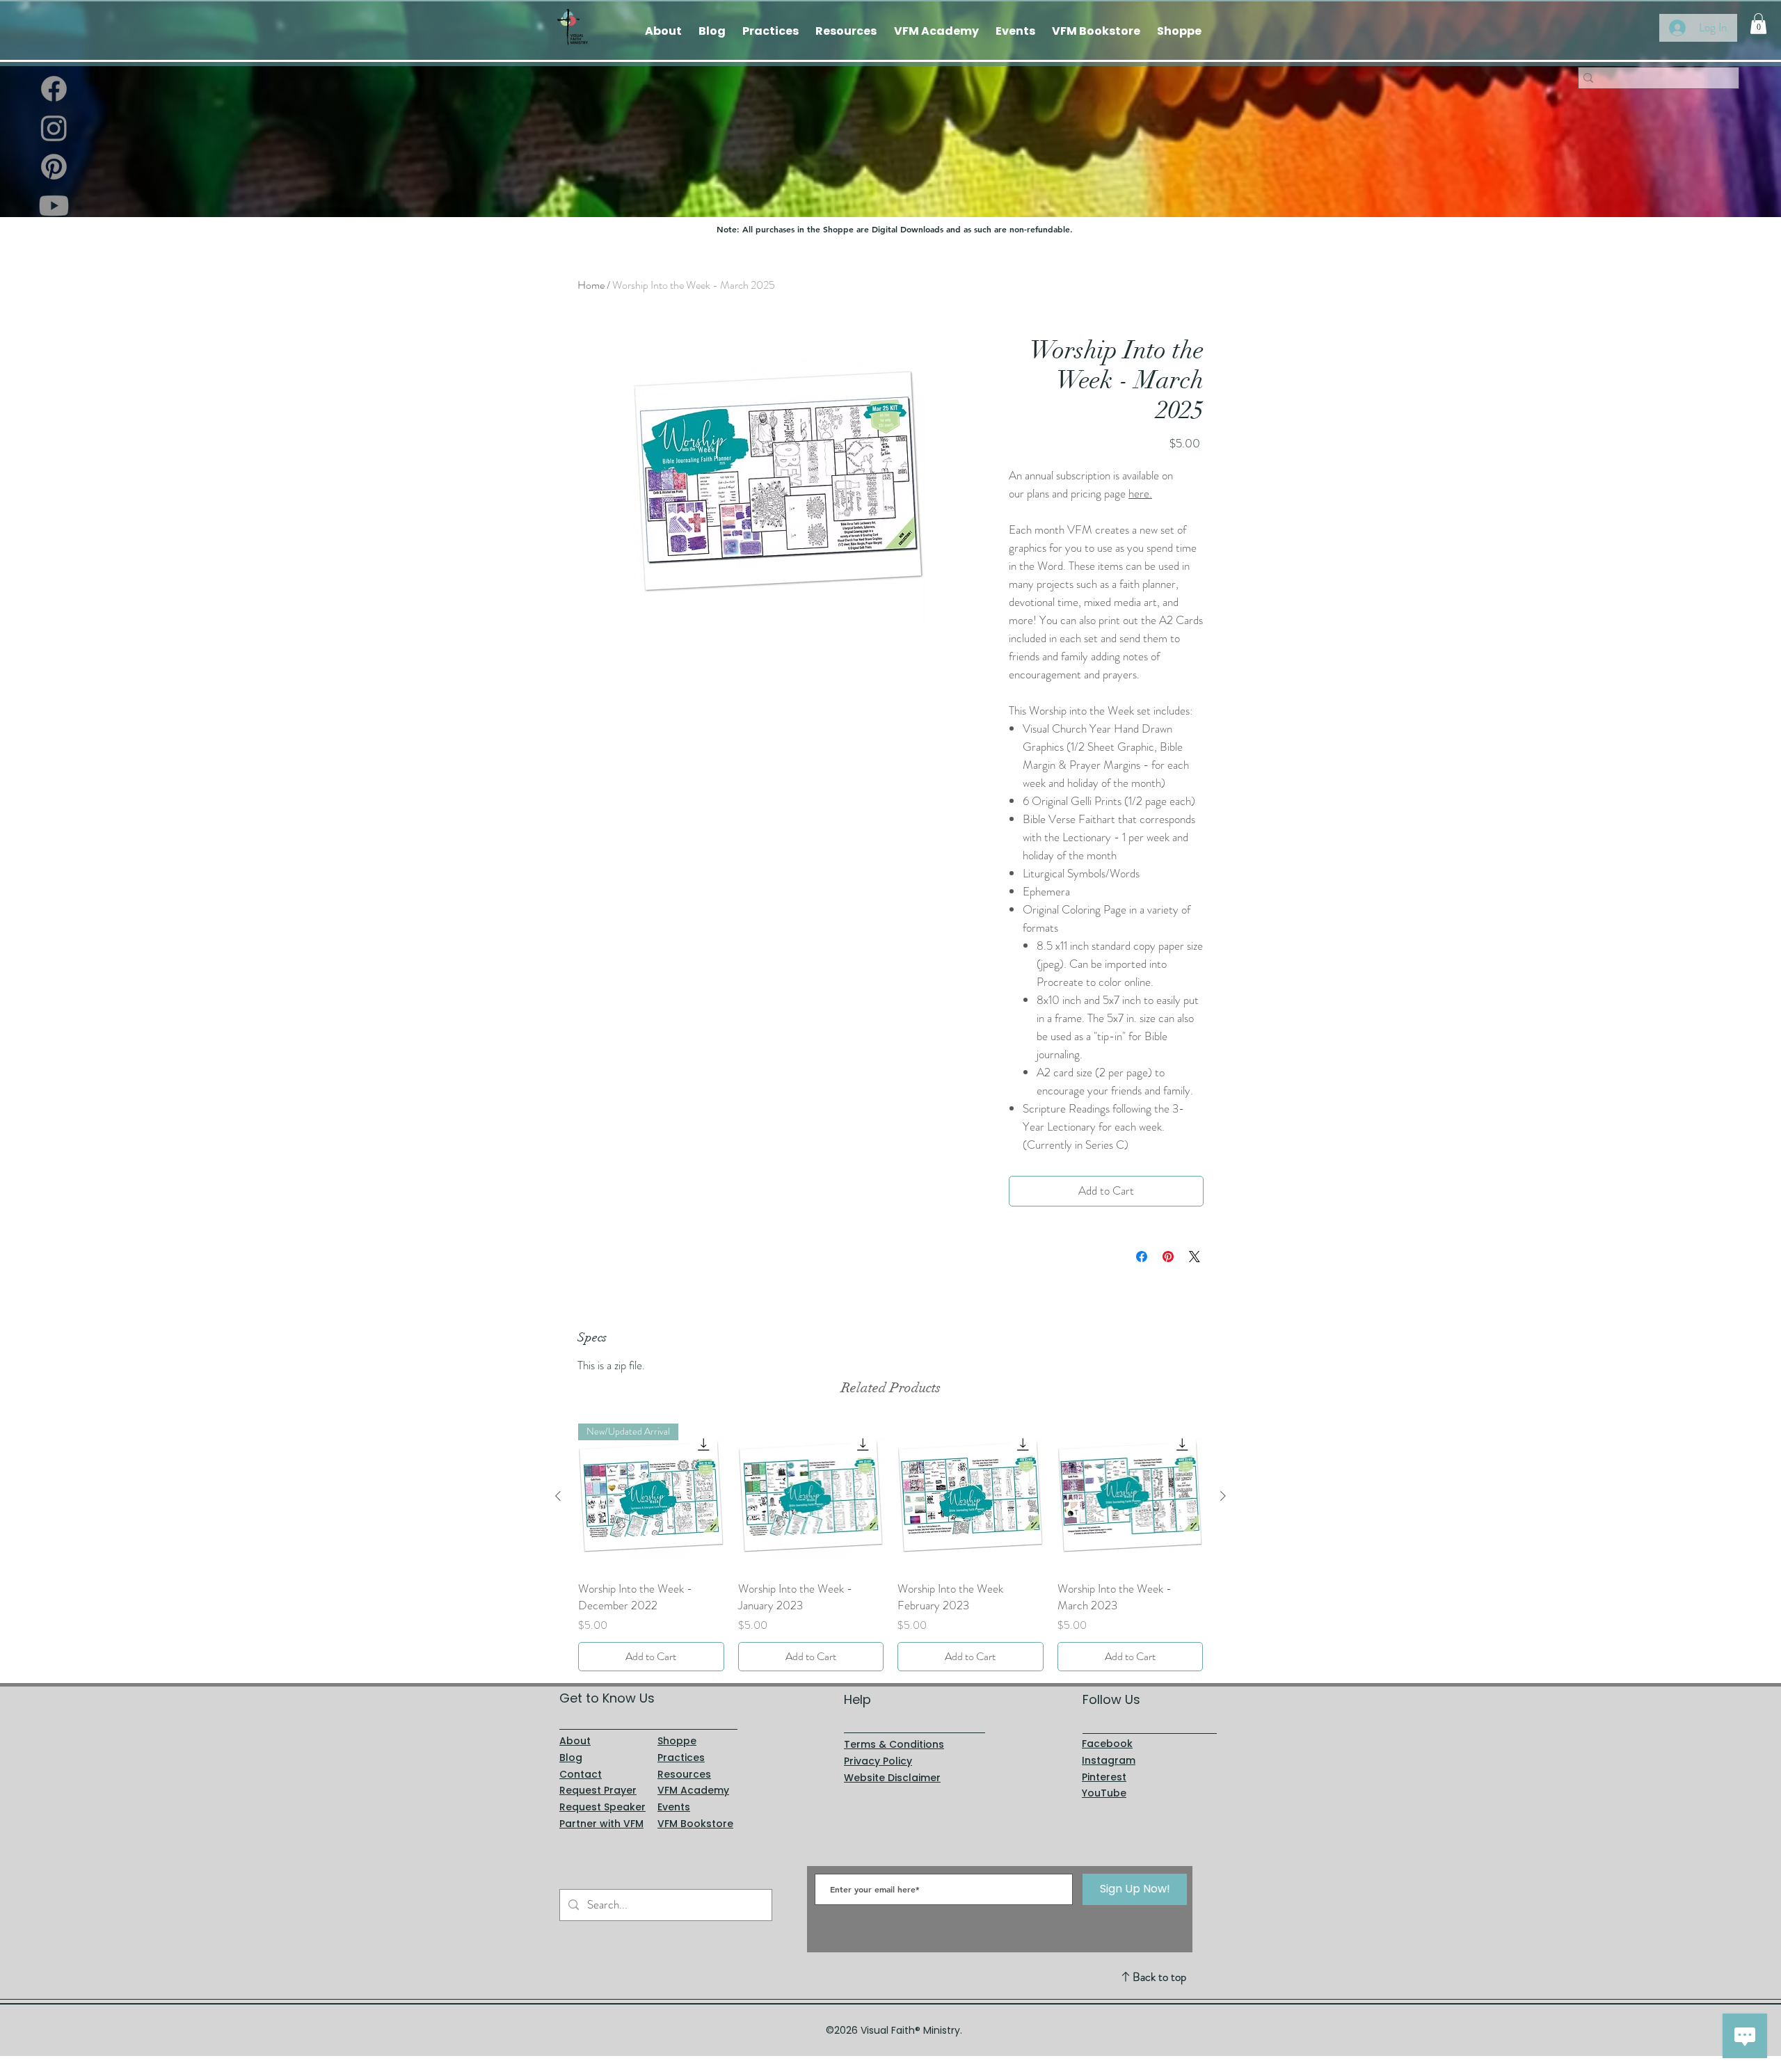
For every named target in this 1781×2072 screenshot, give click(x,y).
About (575, 1741)
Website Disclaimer (892, 1778)
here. (1140, 493)
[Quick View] (811, 1497)
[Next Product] (1223, 1496)
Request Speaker (602, 1807)
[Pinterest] (54, 167)
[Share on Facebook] (1142, 1257)
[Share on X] (1195, 1257)
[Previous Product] (558, 1496)
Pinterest (1104, 1777)
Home (591, 285)
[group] (890, 1547)
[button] (1758, 24)
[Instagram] (54, 128)
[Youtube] (54, 206)
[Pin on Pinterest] (1168, 1257)
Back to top (1159, 1977)
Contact (581, 1774)
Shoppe (677, 1741)
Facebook (1107, 1744)
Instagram (1109, 1760)
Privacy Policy (878, 1761)
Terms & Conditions (894, 1744)
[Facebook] (54, 89)
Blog (571, 1758)
